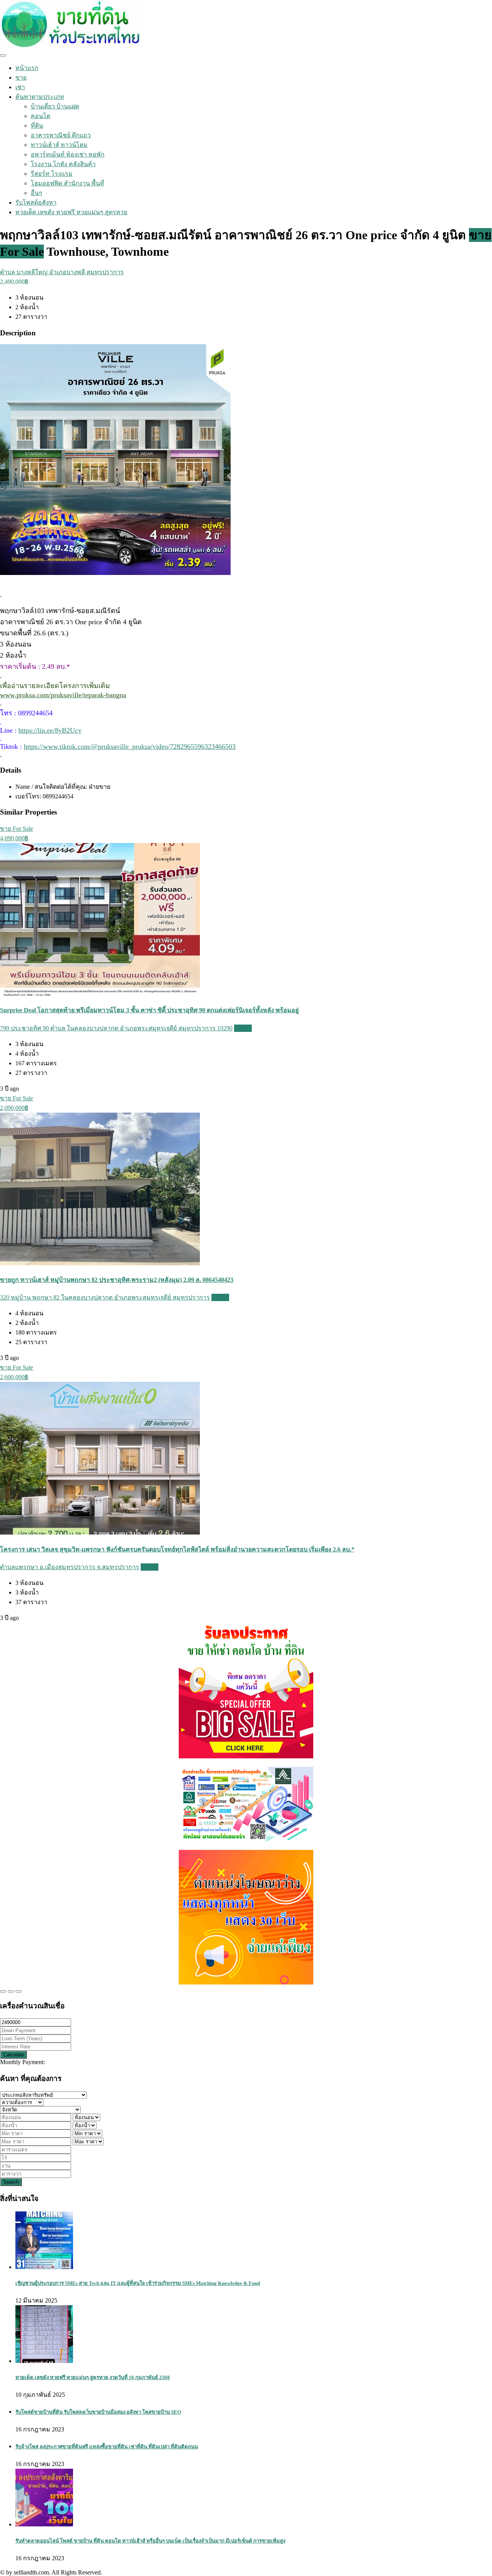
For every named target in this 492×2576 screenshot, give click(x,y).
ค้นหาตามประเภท (40, 97)
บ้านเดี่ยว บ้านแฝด (55, 106)
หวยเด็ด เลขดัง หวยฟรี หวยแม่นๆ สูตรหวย (71, 212)
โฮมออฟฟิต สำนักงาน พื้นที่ (67, 183)
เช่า (20, 87)
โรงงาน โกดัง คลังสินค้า (63, 164)
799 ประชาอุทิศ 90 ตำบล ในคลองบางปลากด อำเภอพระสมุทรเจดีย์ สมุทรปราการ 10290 (116, 1028)
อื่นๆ (37, 193)
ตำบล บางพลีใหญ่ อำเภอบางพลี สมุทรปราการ (62, 272)
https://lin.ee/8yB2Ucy (50, 730)
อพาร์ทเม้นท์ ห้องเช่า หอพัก (68, 154)
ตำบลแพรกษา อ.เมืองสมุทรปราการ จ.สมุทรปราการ (70, 1567)
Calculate (13, 2055)
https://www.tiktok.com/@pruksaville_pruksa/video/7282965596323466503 (130, 746)
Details (243, 1028)
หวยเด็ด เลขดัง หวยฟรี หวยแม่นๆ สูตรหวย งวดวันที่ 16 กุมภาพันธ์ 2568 (93, 2377)
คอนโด (41, 116)
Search (11, 2182)
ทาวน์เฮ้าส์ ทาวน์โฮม (59, 145)
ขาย (21, 77)
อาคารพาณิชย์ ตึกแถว (61, 135)
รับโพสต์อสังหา (36, 202)
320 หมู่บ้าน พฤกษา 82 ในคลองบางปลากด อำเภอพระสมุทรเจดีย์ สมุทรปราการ (105, 1297)
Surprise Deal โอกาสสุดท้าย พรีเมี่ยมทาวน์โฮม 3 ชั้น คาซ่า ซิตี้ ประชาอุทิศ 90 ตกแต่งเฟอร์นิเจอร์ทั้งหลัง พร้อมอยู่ (149, 1010)
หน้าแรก (27, 68)
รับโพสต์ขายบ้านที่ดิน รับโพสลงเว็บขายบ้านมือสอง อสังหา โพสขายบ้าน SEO (98, 2412)
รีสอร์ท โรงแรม (52, 174)
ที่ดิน (37, 126)
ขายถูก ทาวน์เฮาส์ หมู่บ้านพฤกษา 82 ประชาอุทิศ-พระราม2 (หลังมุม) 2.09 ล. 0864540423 (117, 1280)
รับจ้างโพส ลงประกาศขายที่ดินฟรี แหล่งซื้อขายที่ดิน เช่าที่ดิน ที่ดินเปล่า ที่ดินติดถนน (107, 2447)
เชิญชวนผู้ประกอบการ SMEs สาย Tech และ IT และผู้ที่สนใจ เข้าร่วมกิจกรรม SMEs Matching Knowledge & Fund (138, 2283)
